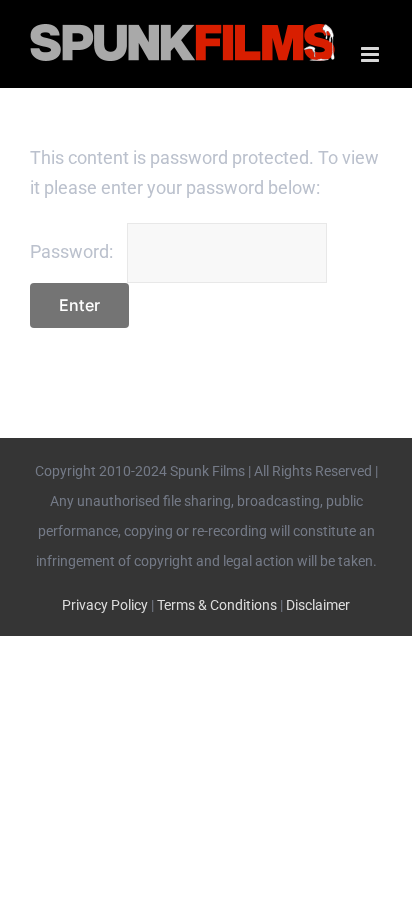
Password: (73, 251)
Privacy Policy (105, 605)
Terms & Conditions (217, 605)
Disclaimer (318, 605)
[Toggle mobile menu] (371, 54)
